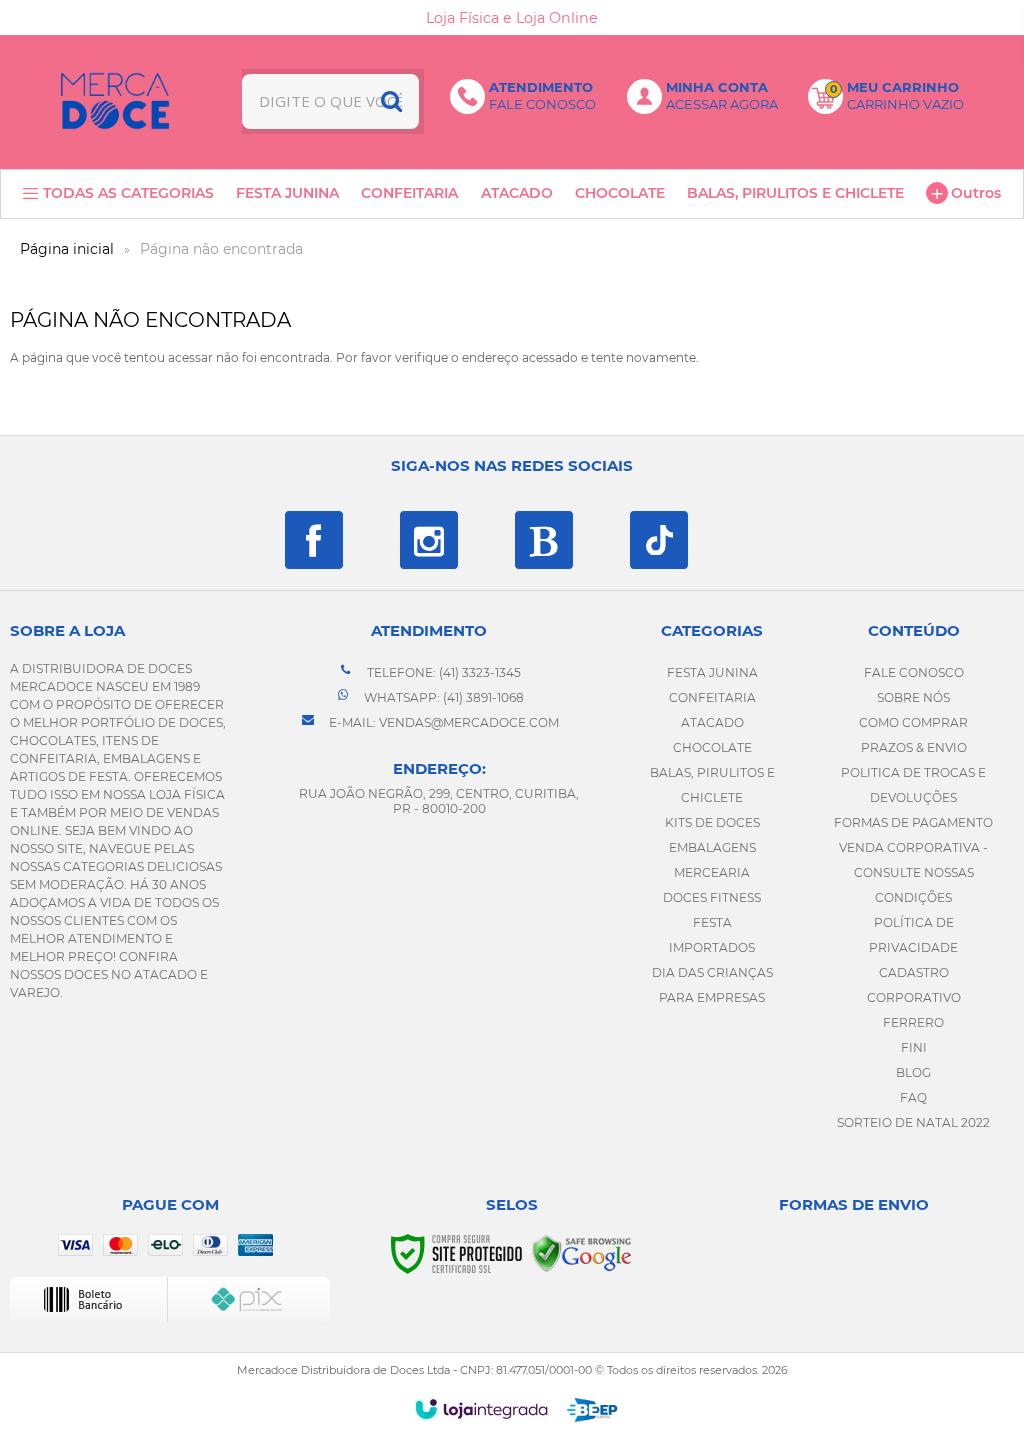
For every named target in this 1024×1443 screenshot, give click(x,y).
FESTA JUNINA (712, 672)
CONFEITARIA (712, 697)
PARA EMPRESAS (712, 997)
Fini (914, 1047)
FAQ (913, 1097)
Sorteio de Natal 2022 (913, 1122)
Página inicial (67, 249)
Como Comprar (913, 722)
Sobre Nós (913, 697)
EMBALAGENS (712, 847)
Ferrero (913, 1022)
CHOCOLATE (712, 747)
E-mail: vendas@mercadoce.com (442, 722)
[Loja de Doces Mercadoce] (115, 101)
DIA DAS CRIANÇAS (712, 972)
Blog (913, 1072)
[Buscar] (391, 101)
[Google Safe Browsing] (582, 1252)
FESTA (712, 922)
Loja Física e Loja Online (512, 18)
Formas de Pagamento (913, 822)
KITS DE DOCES (712, 822)
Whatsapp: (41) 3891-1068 (442, 697)
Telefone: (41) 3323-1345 (442, 672)
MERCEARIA (712, 872)
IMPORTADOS (712, 947)
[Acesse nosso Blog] (544, 540)
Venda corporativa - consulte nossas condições (913, 872)
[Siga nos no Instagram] (429, 540)
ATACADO (712, 722)
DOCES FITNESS (712, 897)
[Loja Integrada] (481, 1409)
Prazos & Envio (914, 747)
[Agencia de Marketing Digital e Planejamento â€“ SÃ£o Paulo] (592, 1410)
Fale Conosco (914, 672)
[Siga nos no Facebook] (314, 540)
